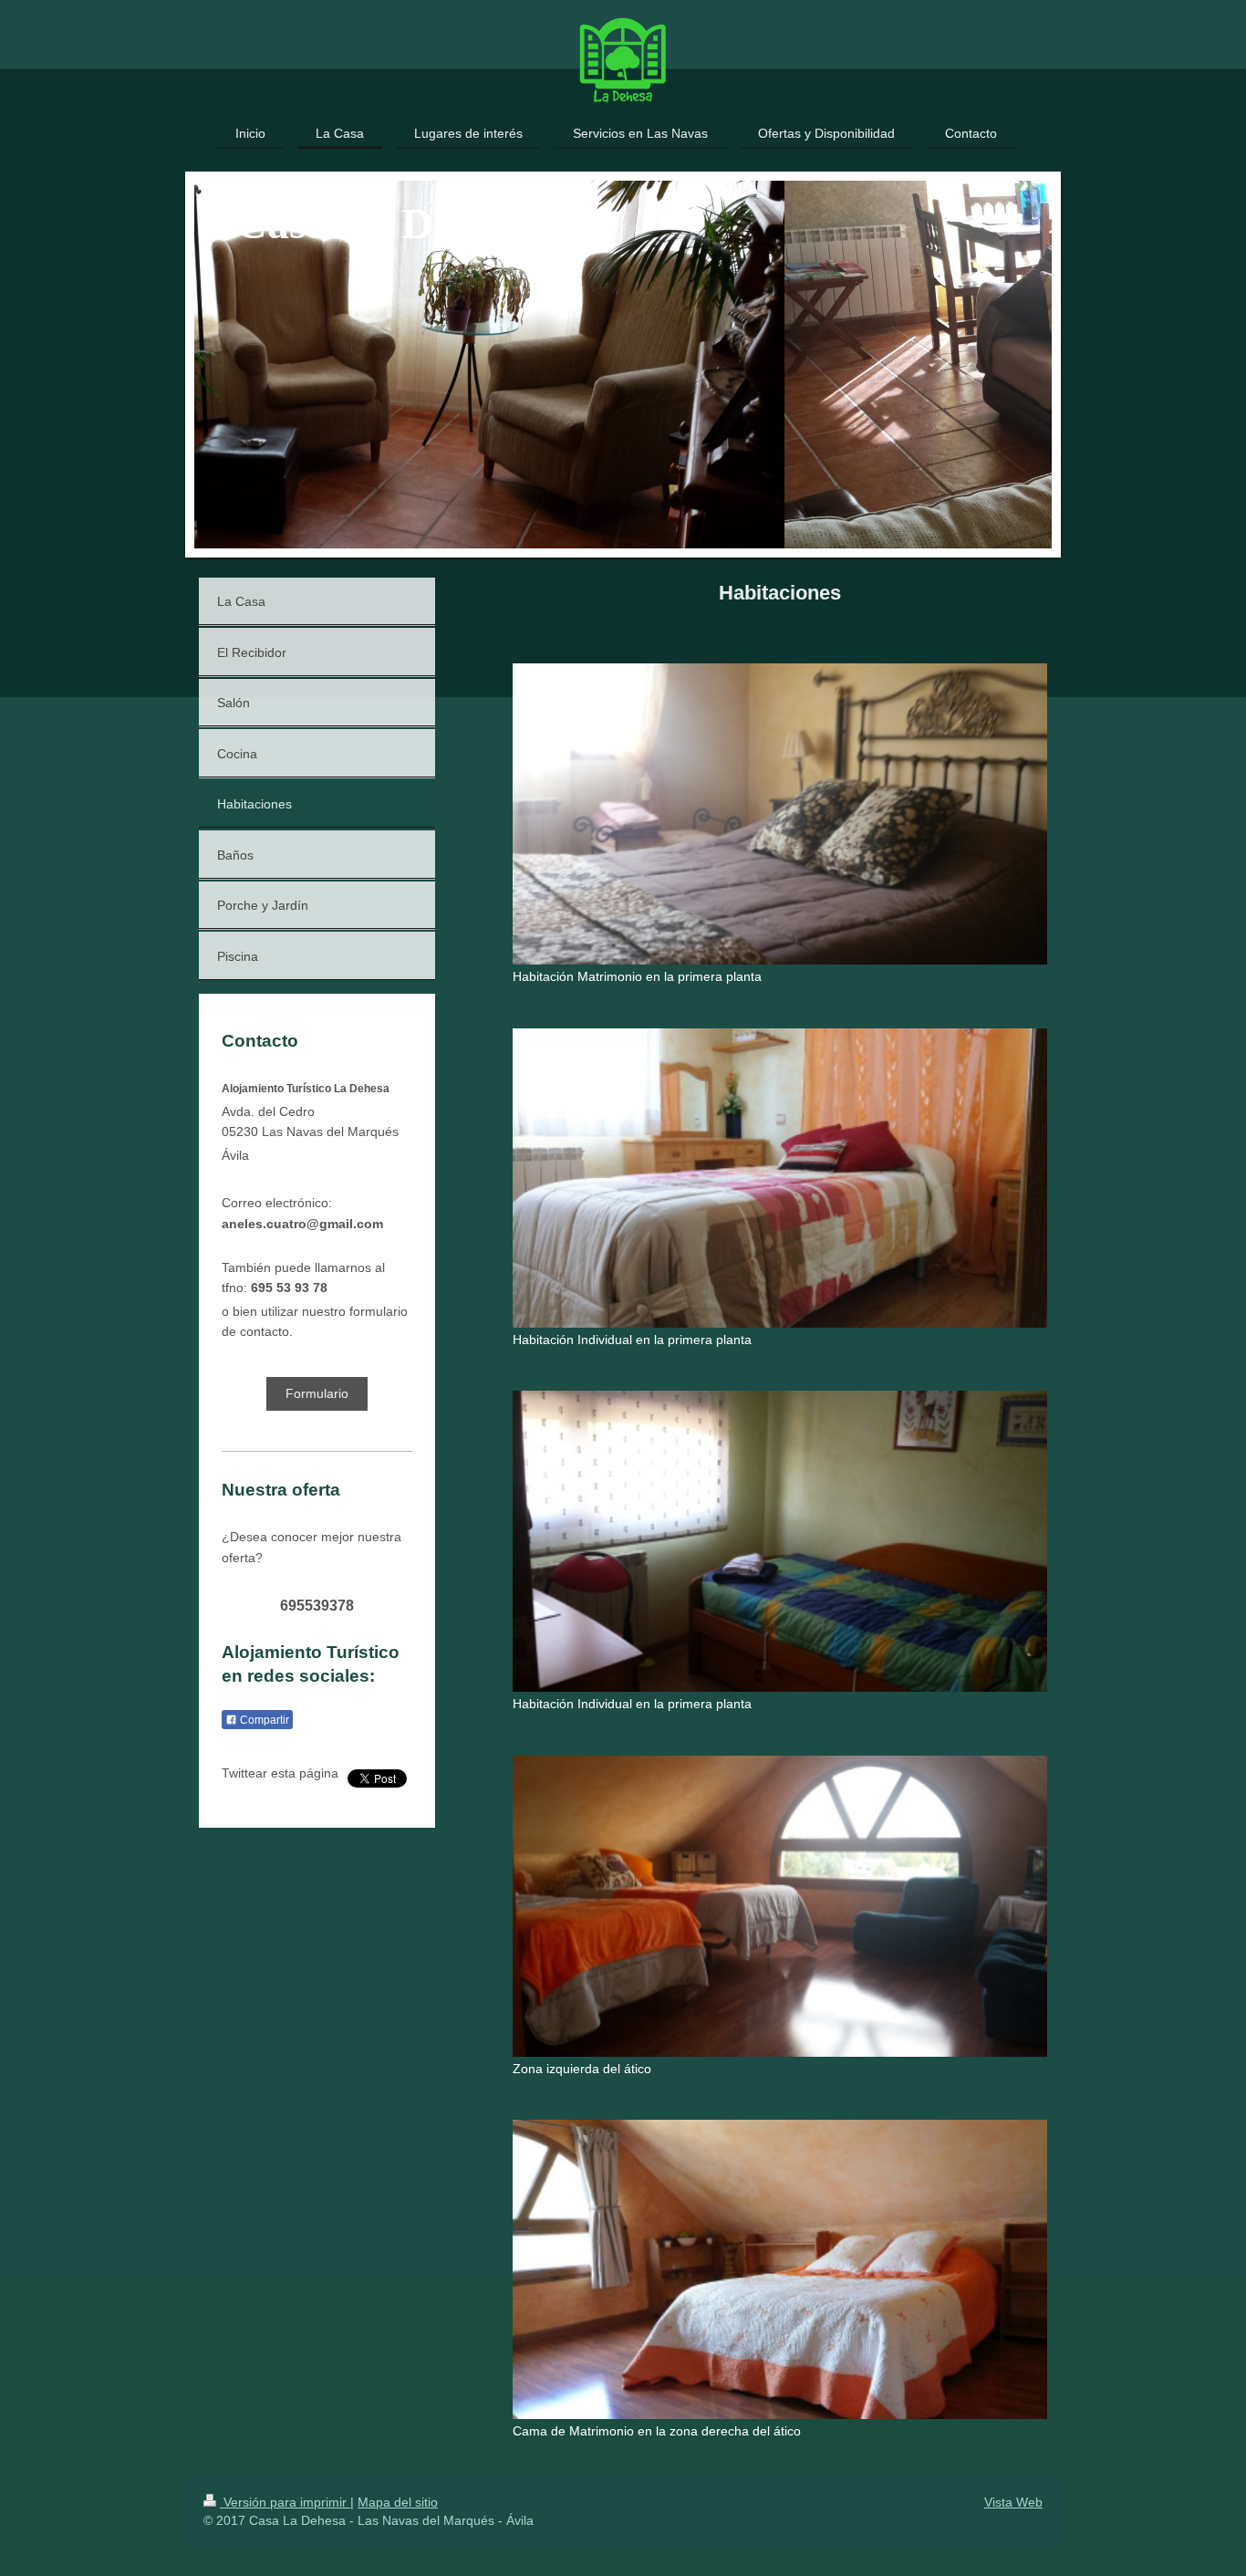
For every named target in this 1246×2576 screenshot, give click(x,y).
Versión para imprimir (285, 2502)
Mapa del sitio (398, 2502)
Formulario (317, 1393)
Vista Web (1013, 2502)
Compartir (263, 1720)
